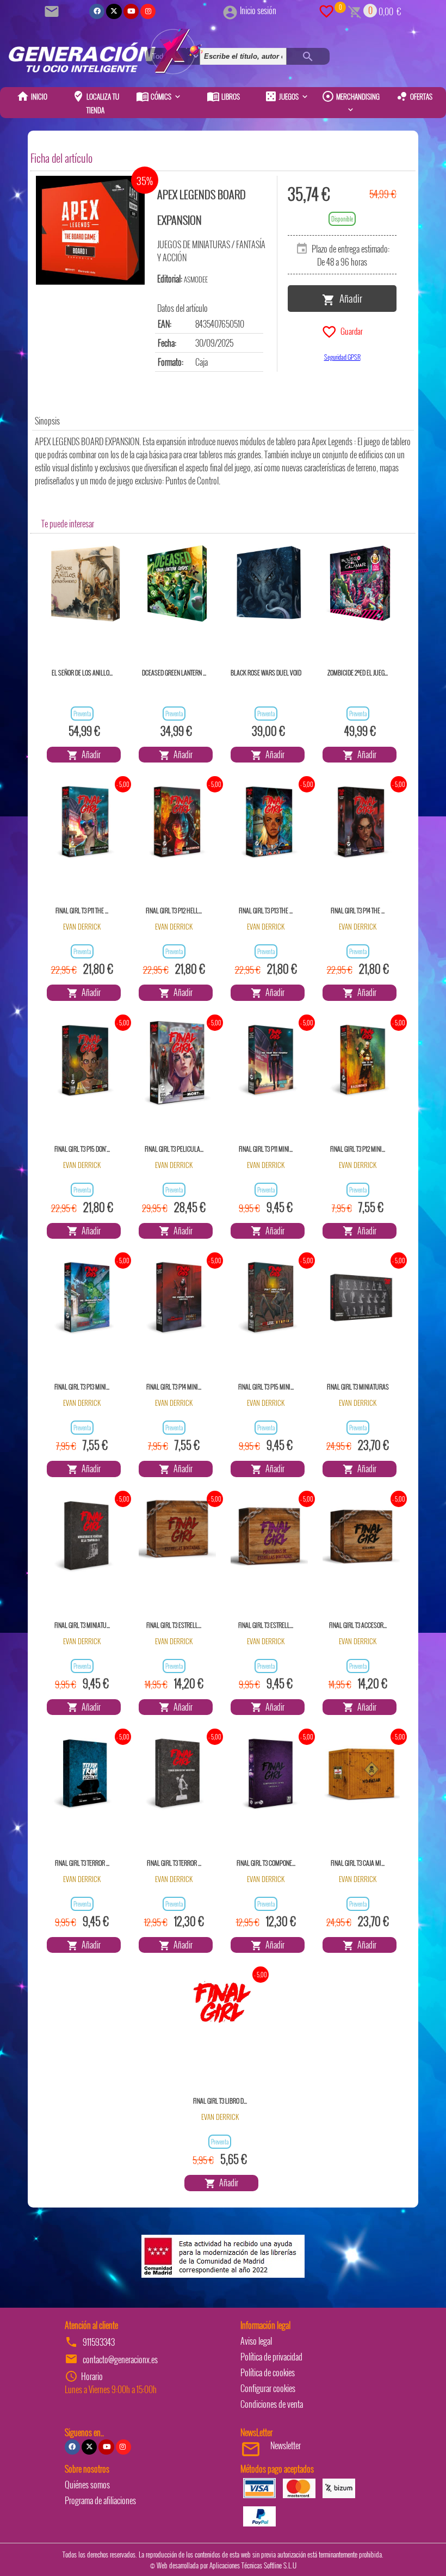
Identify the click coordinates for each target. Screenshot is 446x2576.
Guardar (350, 330)
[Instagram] (148, 11)
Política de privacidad (271, 2357)
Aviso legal (256, 2341)
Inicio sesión (258, 10)
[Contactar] (53, 10)
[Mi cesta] (355, 10)
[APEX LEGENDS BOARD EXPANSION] (90, 230)
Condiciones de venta (272, 2404)
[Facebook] (97, 11)
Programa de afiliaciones (100, 2500)
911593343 (99, 2342)
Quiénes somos (87, 2485)
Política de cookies (268, 2372)
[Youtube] (131, 11)
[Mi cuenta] (230, 10)
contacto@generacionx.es (120, 2359)
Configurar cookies (268, 2388)
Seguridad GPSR (342, 357)
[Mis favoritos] (326, 10)
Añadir (349, 298)
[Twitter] (114, 11)
